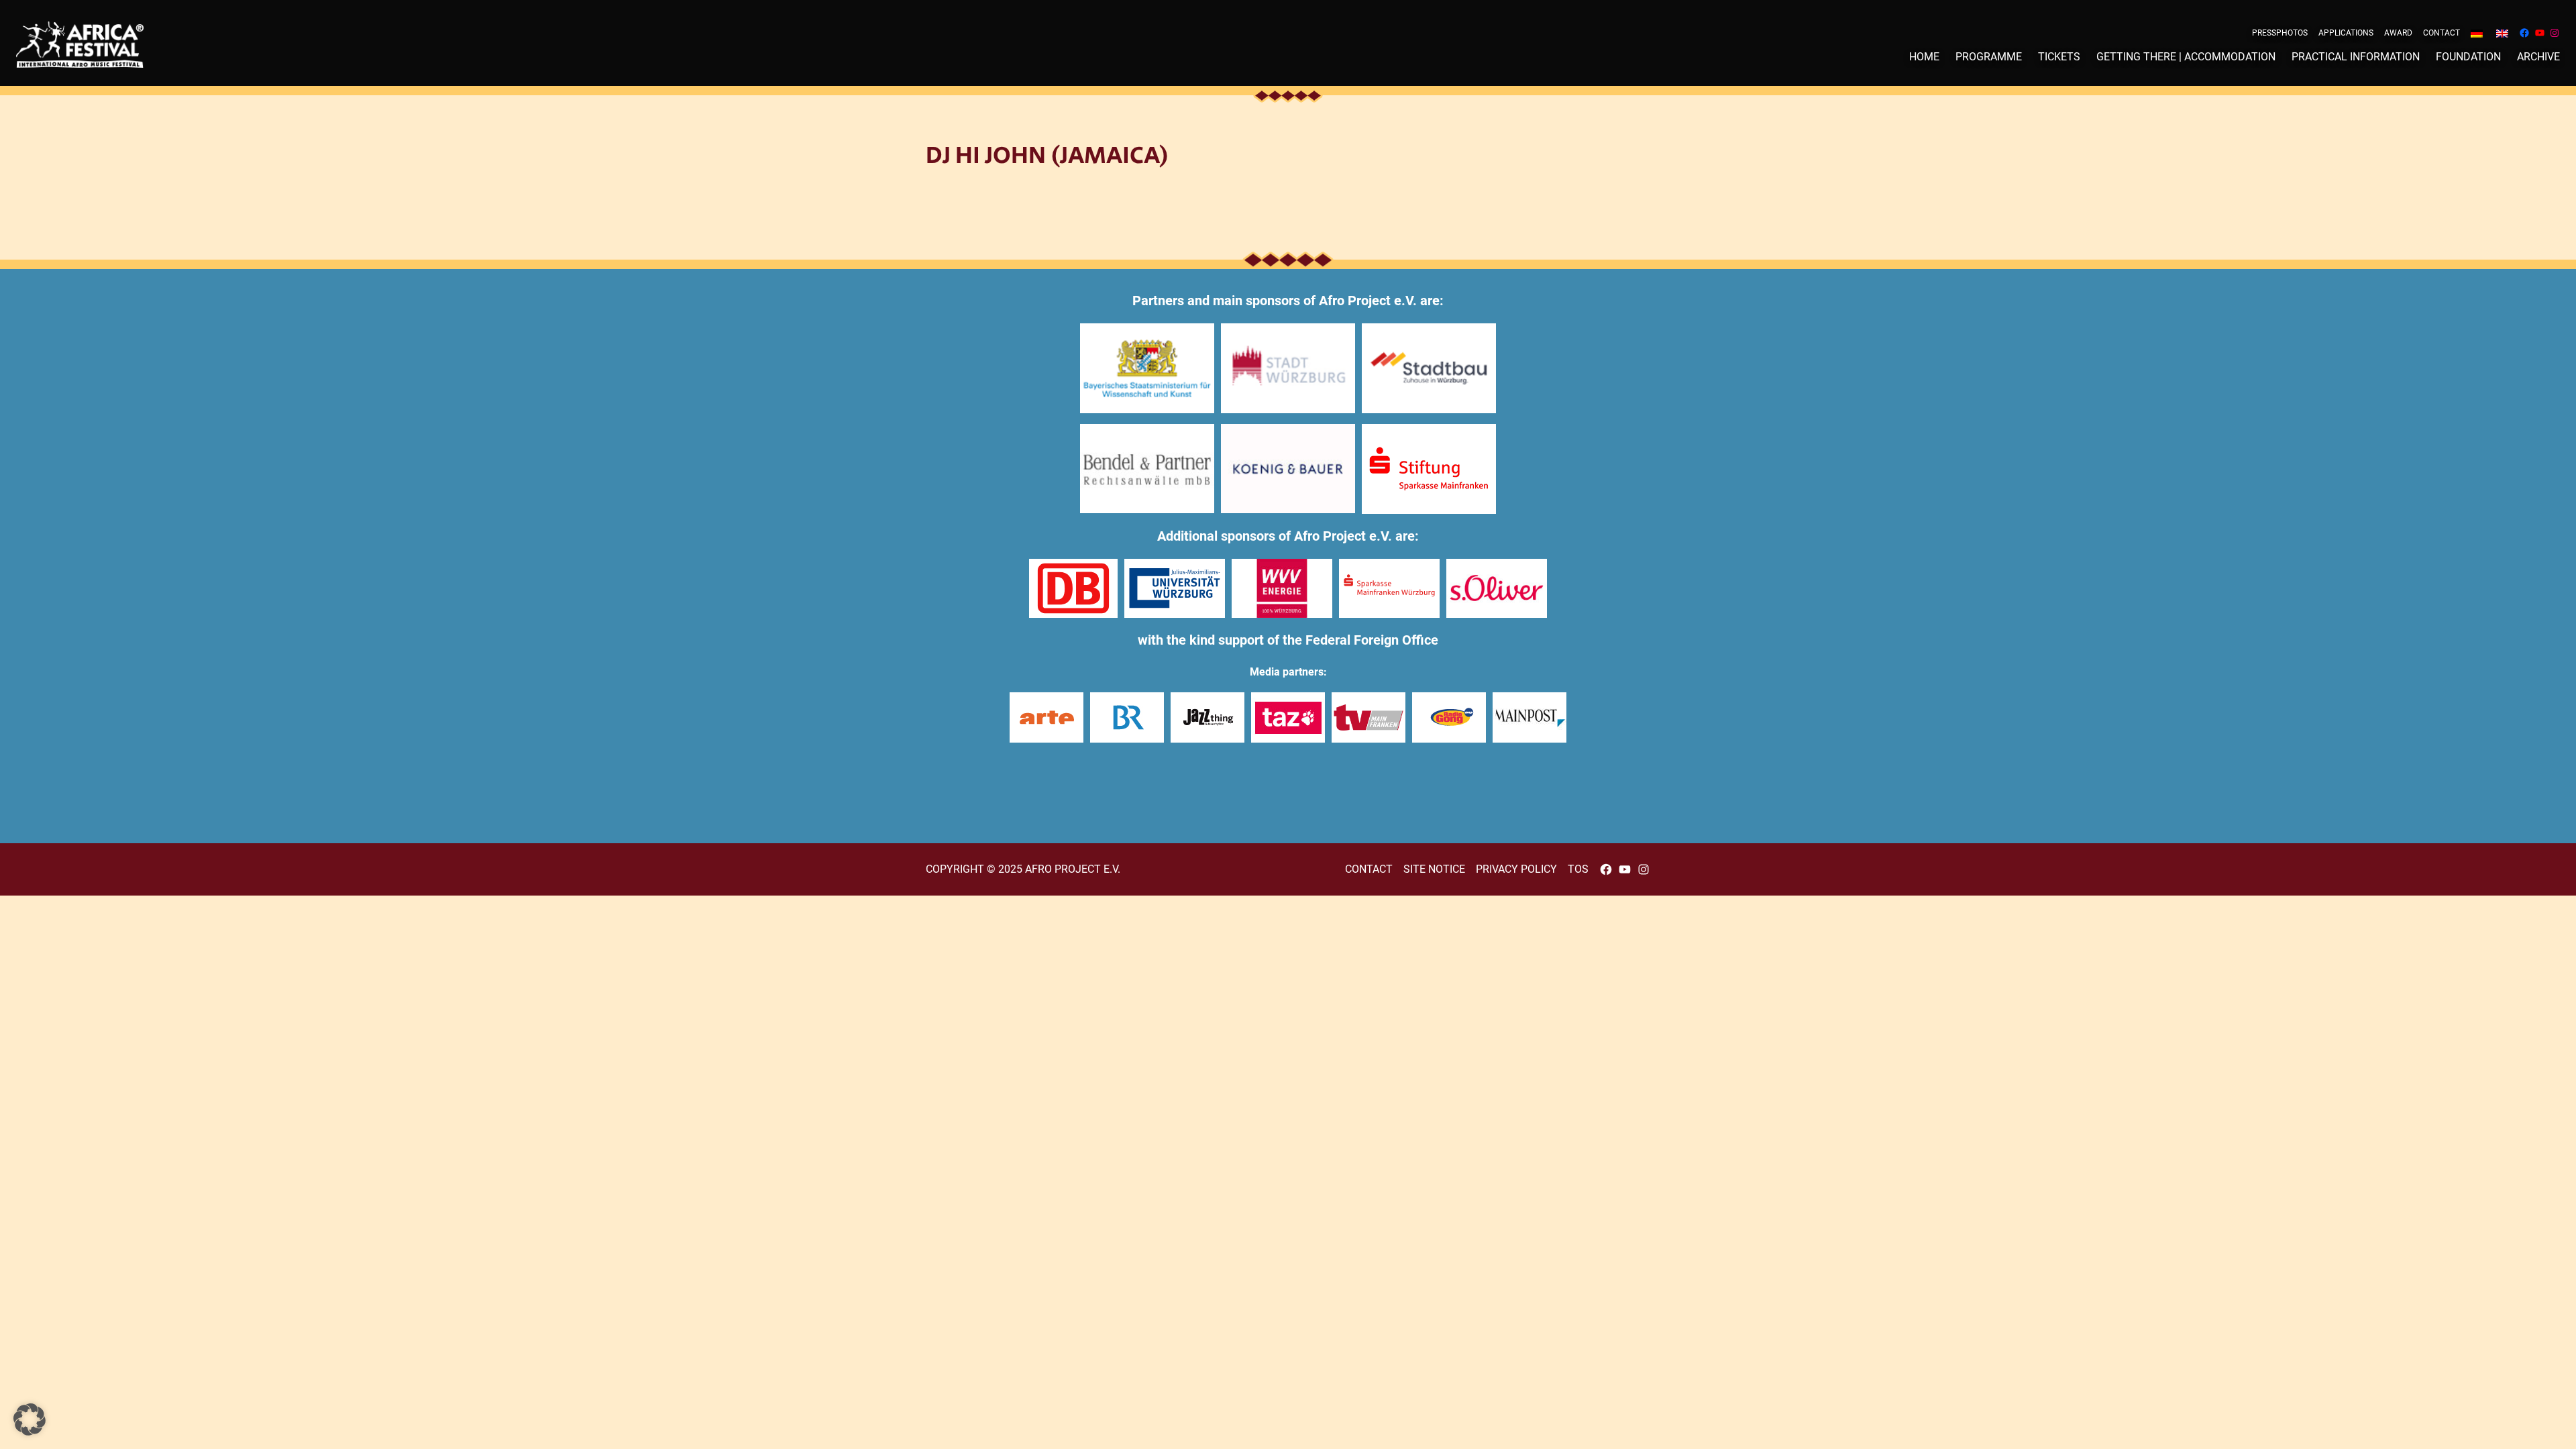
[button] (30, 1419)
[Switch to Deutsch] (2477, 33)
